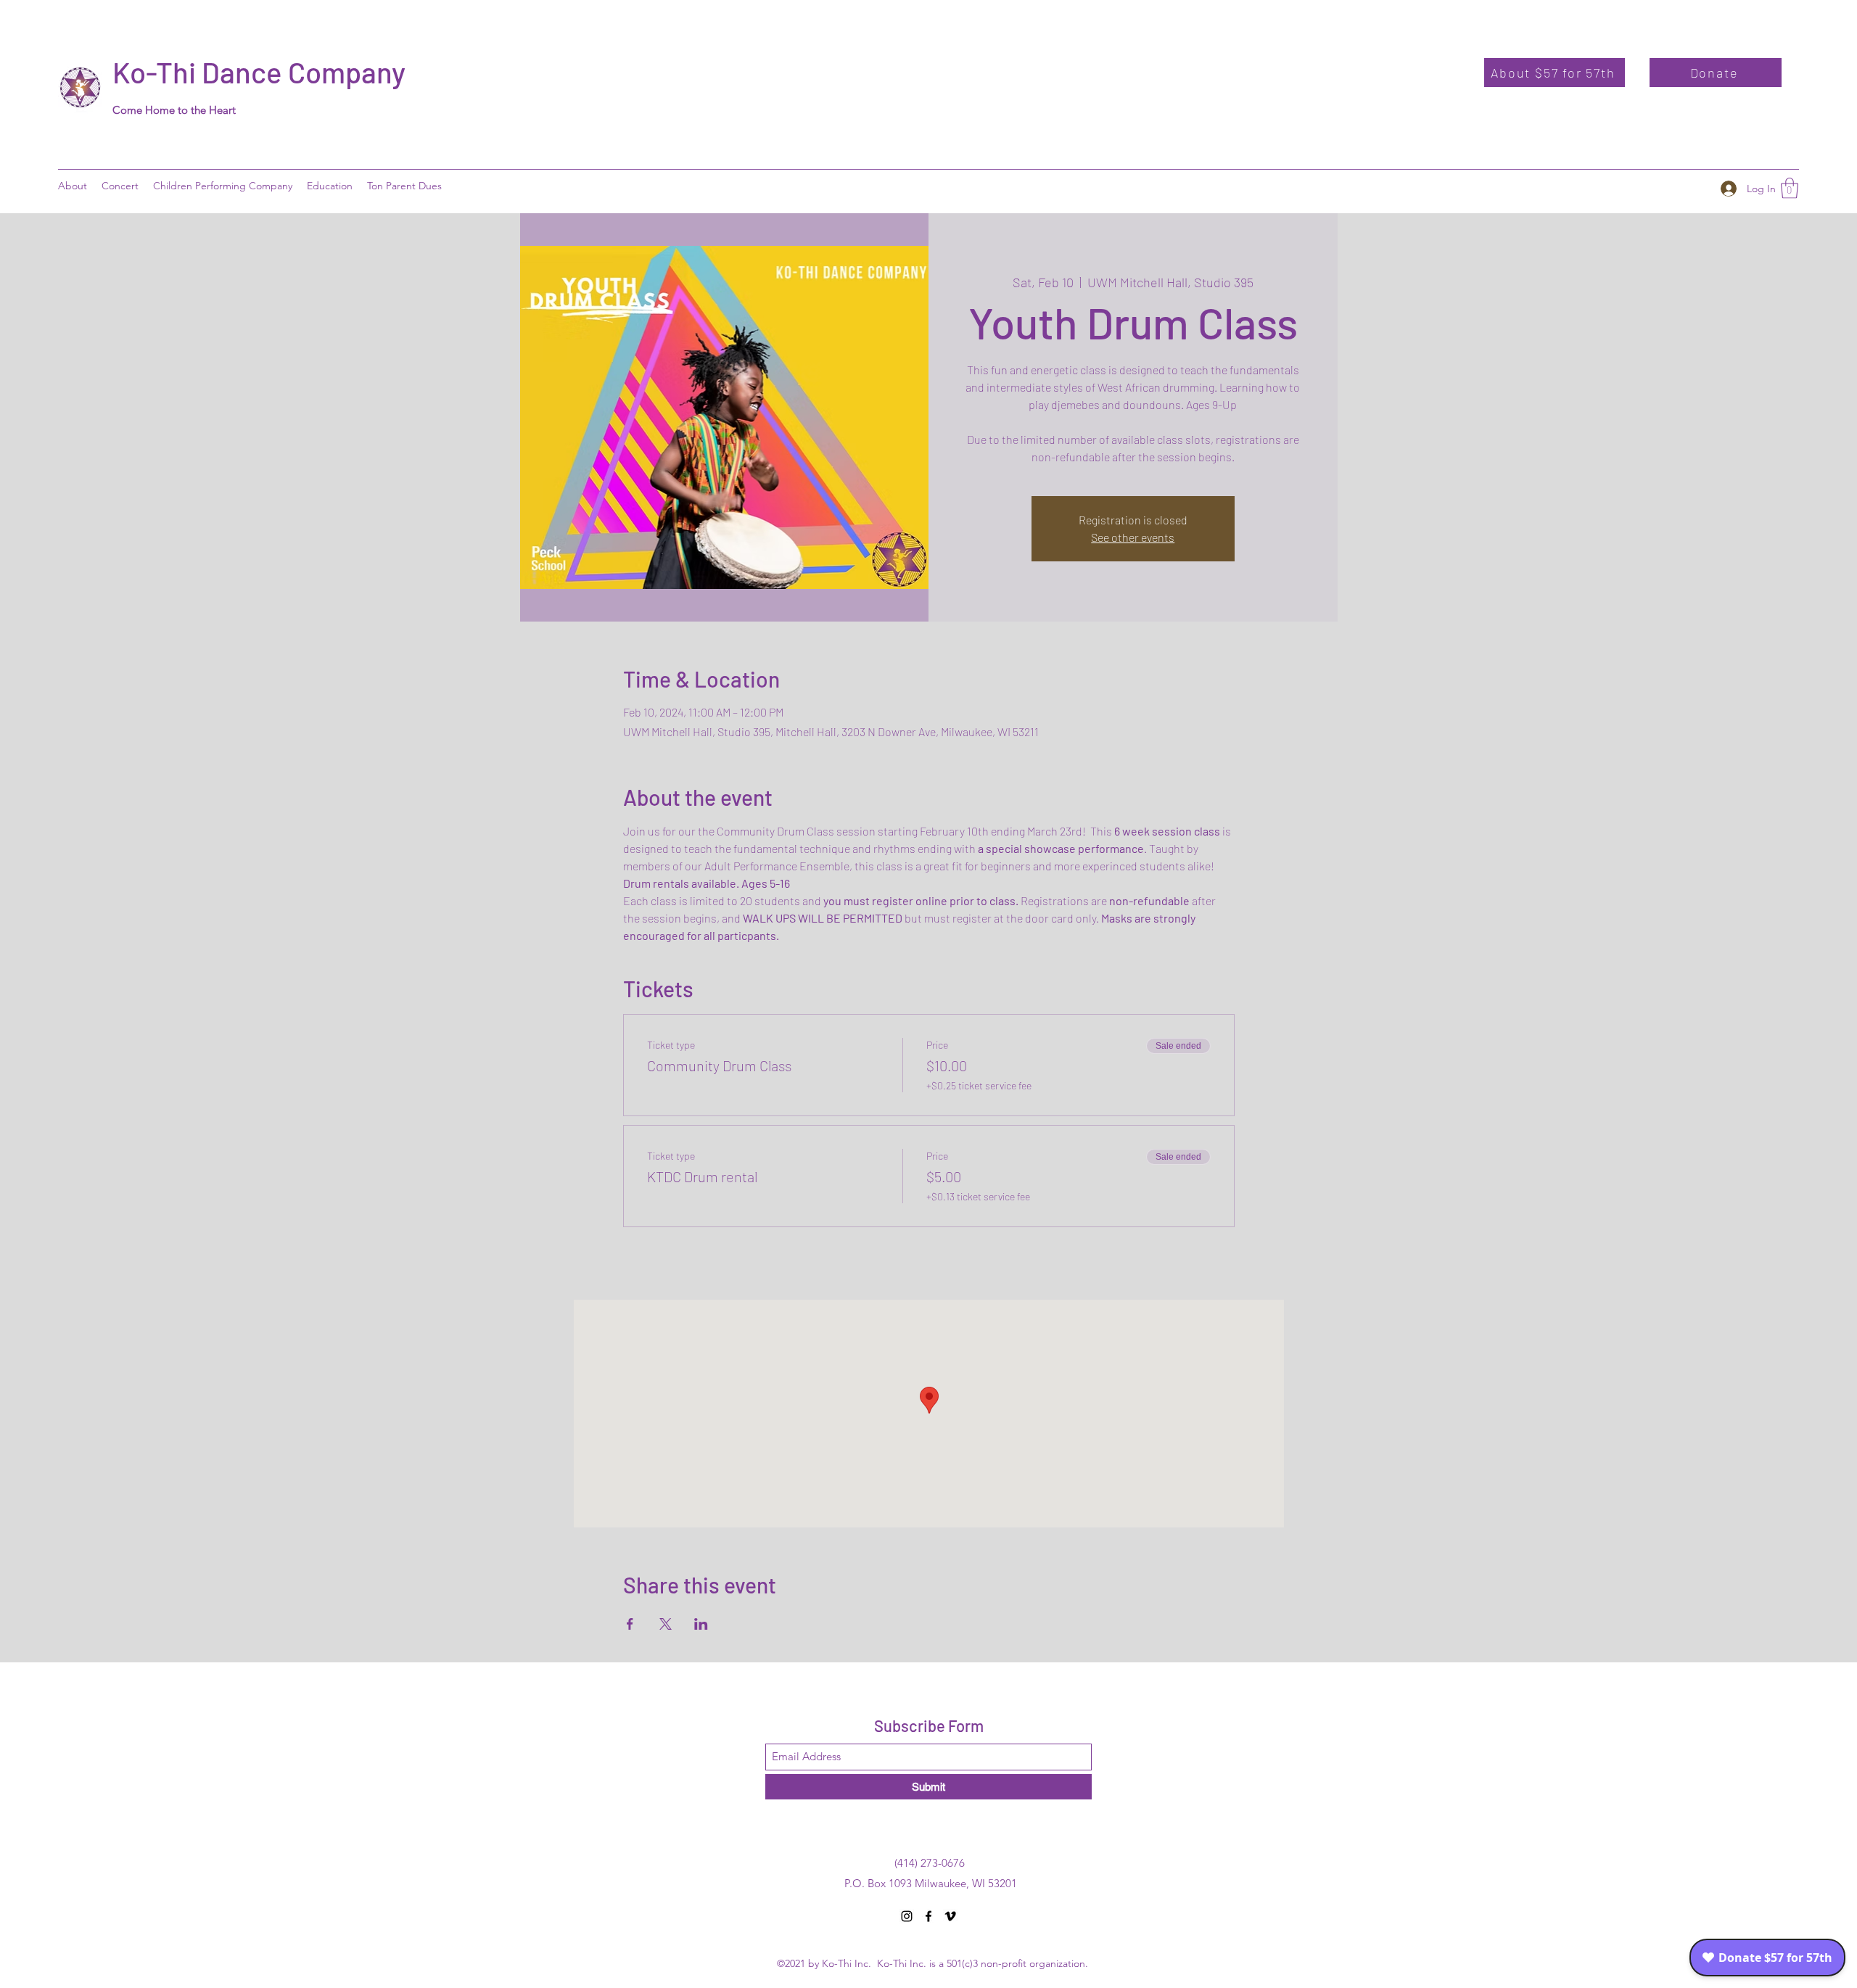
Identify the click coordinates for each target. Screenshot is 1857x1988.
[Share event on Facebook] (630, 1624)
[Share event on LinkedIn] (701, 1624)
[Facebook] (928, 1916)
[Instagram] (907, 1916)
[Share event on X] (666, 1624)
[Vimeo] (950, 1916)
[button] (330, 186)
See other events (1133, 537)
